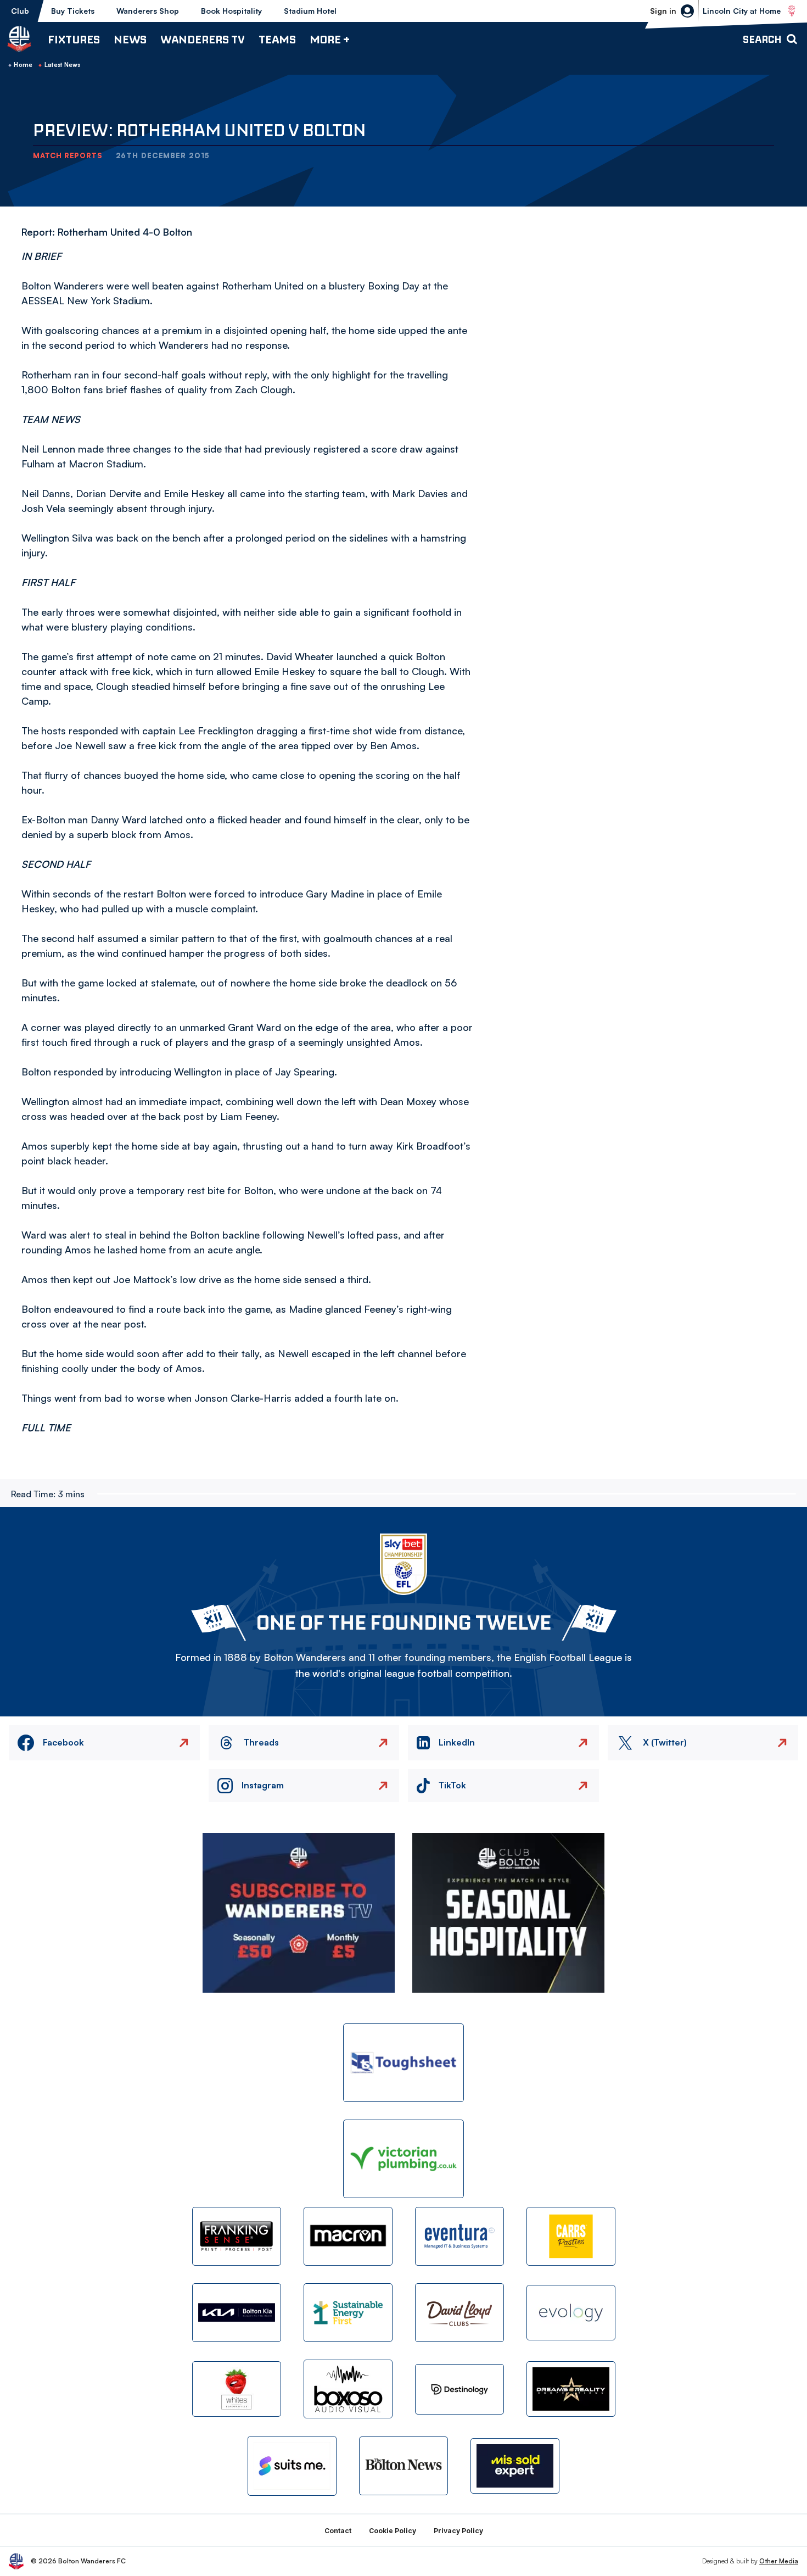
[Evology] (571, 2313)
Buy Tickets (73, 11)
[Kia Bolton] (237, 2313)
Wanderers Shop (148, 11)
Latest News (63, 65)
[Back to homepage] (19, 39)
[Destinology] (459, 2389)
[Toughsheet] (403, 2063)
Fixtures (74, 39)
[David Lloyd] (459, 2313)
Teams (277, 39)
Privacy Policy (458, 2531)
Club (20, 11)
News (130, 39)
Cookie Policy (393, 2531)
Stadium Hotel (310, 11)
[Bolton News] (403, 2466)
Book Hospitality (231, 11)
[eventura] (459, 2236)
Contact (338, 2531)
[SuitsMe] (292, 2466)
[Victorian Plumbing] (403, 2159)
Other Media (779, 2561)
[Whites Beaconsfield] (237, 2389)
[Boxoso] (348, 2389)
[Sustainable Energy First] (348, 2313)
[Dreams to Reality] (571, 2389)
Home (23, 65)
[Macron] (348, 2236)
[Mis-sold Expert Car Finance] (515, 2466)
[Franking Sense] (237, 2236)
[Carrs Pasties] (571, 2236)
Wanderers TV (203, 39)
